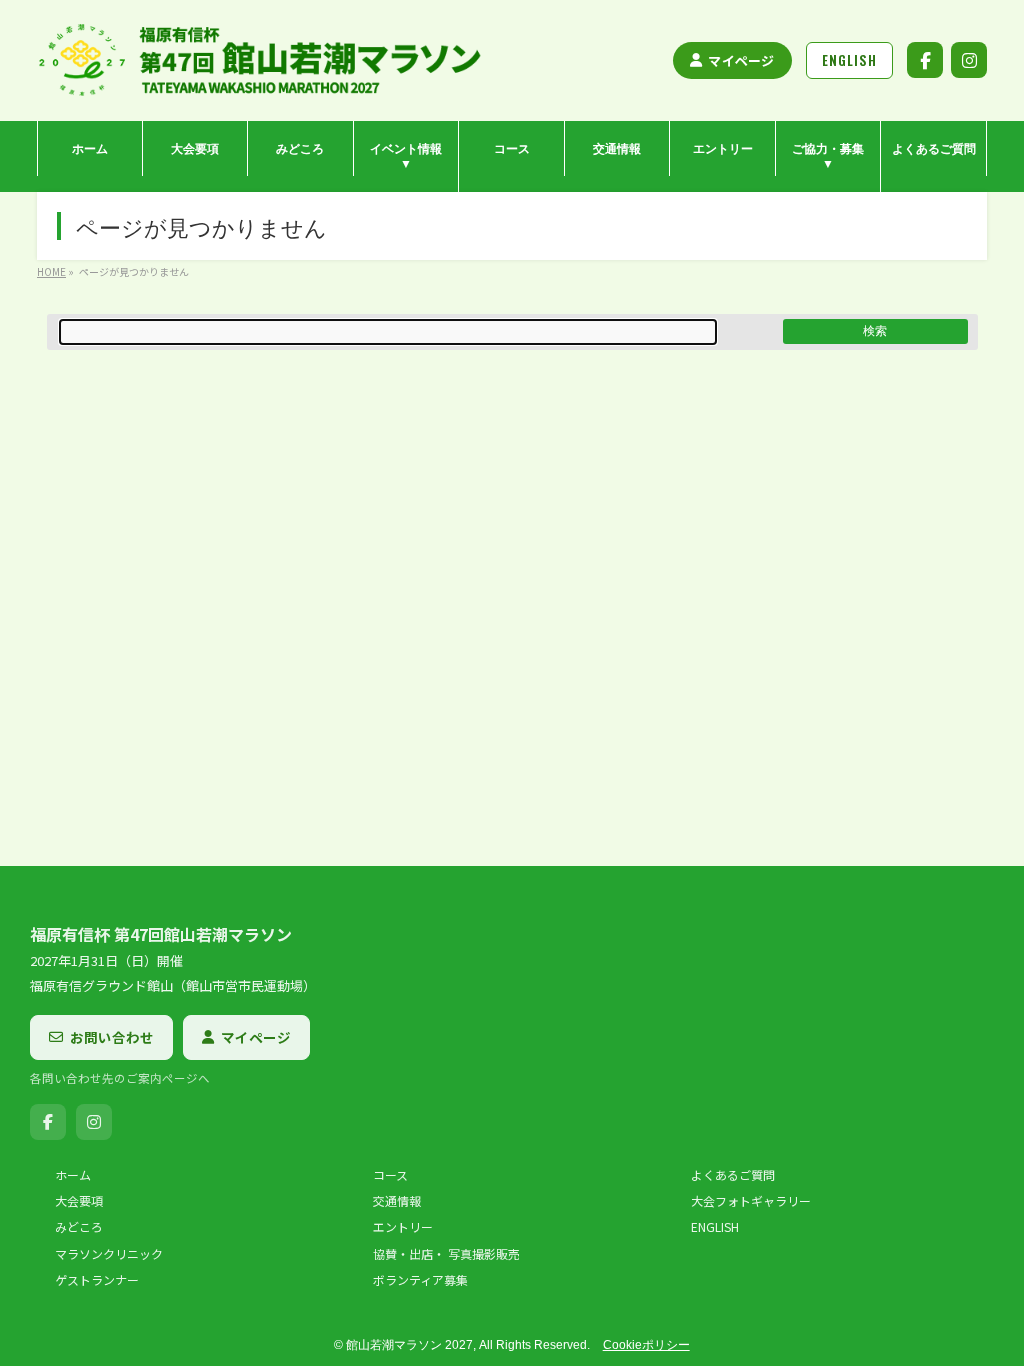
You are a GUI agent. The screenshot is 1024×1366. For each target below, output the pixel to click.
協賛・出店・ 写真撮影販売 (446, 1254)
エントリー (403, 1227)
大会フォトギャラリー (751, 1201)
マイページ (741, 60)
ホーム (73, 1175)
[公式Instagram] (969, 60)
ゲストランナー (97, 1280)
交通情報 (397, 1201)
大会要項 (79, 1201)
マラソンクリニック (109, 1254)
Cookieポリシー (646, 1345)
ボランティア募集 (420, 1280)
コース (390, 1175)
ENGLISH (715, 1227)
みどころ (79, 1227)
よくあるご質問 (733, 1175)
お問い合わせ (112, 1037)
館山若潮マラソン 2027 (409, 1345)
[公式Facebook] (925, 60)
